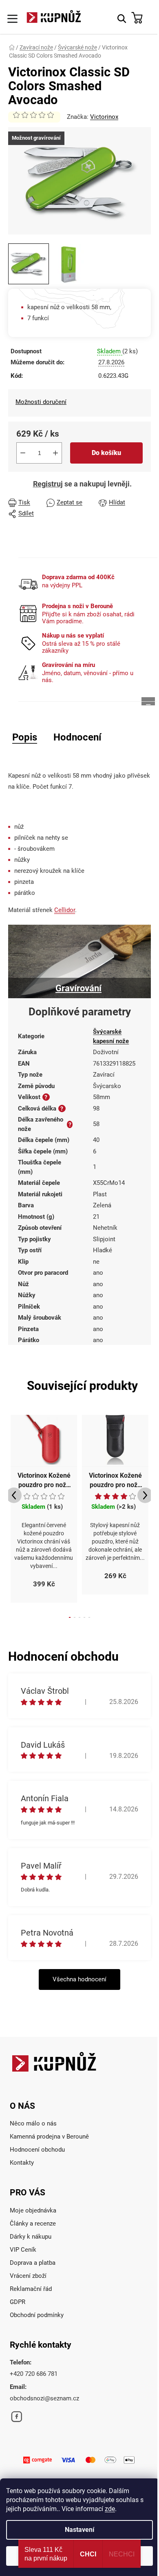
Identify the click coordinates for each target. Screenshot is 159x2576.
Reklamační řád (31, 2289)
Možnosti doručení (41, 402)
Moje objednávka (33, 2210)
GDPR (18, 2302)
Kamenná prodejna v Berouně (49, 2137)
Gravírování (78, 988)
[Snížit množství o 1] (23, 453)
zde (110, 2509)
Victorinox (104, 117)
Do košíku (106, 453)
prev (14, 1495)
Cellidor (65, 910)
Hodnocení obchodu (37, 2150)
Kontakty (22, 2163)
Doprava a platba (33, 2263)
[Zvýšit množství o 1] (55, 453)
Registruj (48, 484)
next (145, 1495)
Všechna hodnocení (79, 1979)
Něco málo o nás (33, 2123)
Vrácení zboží (28, 2276)
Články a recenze (33, 2224)
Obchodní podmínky (37, 2315)
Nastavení (79, 2530)
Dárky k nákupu (31, 2237)
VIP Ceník (23, 2250)
